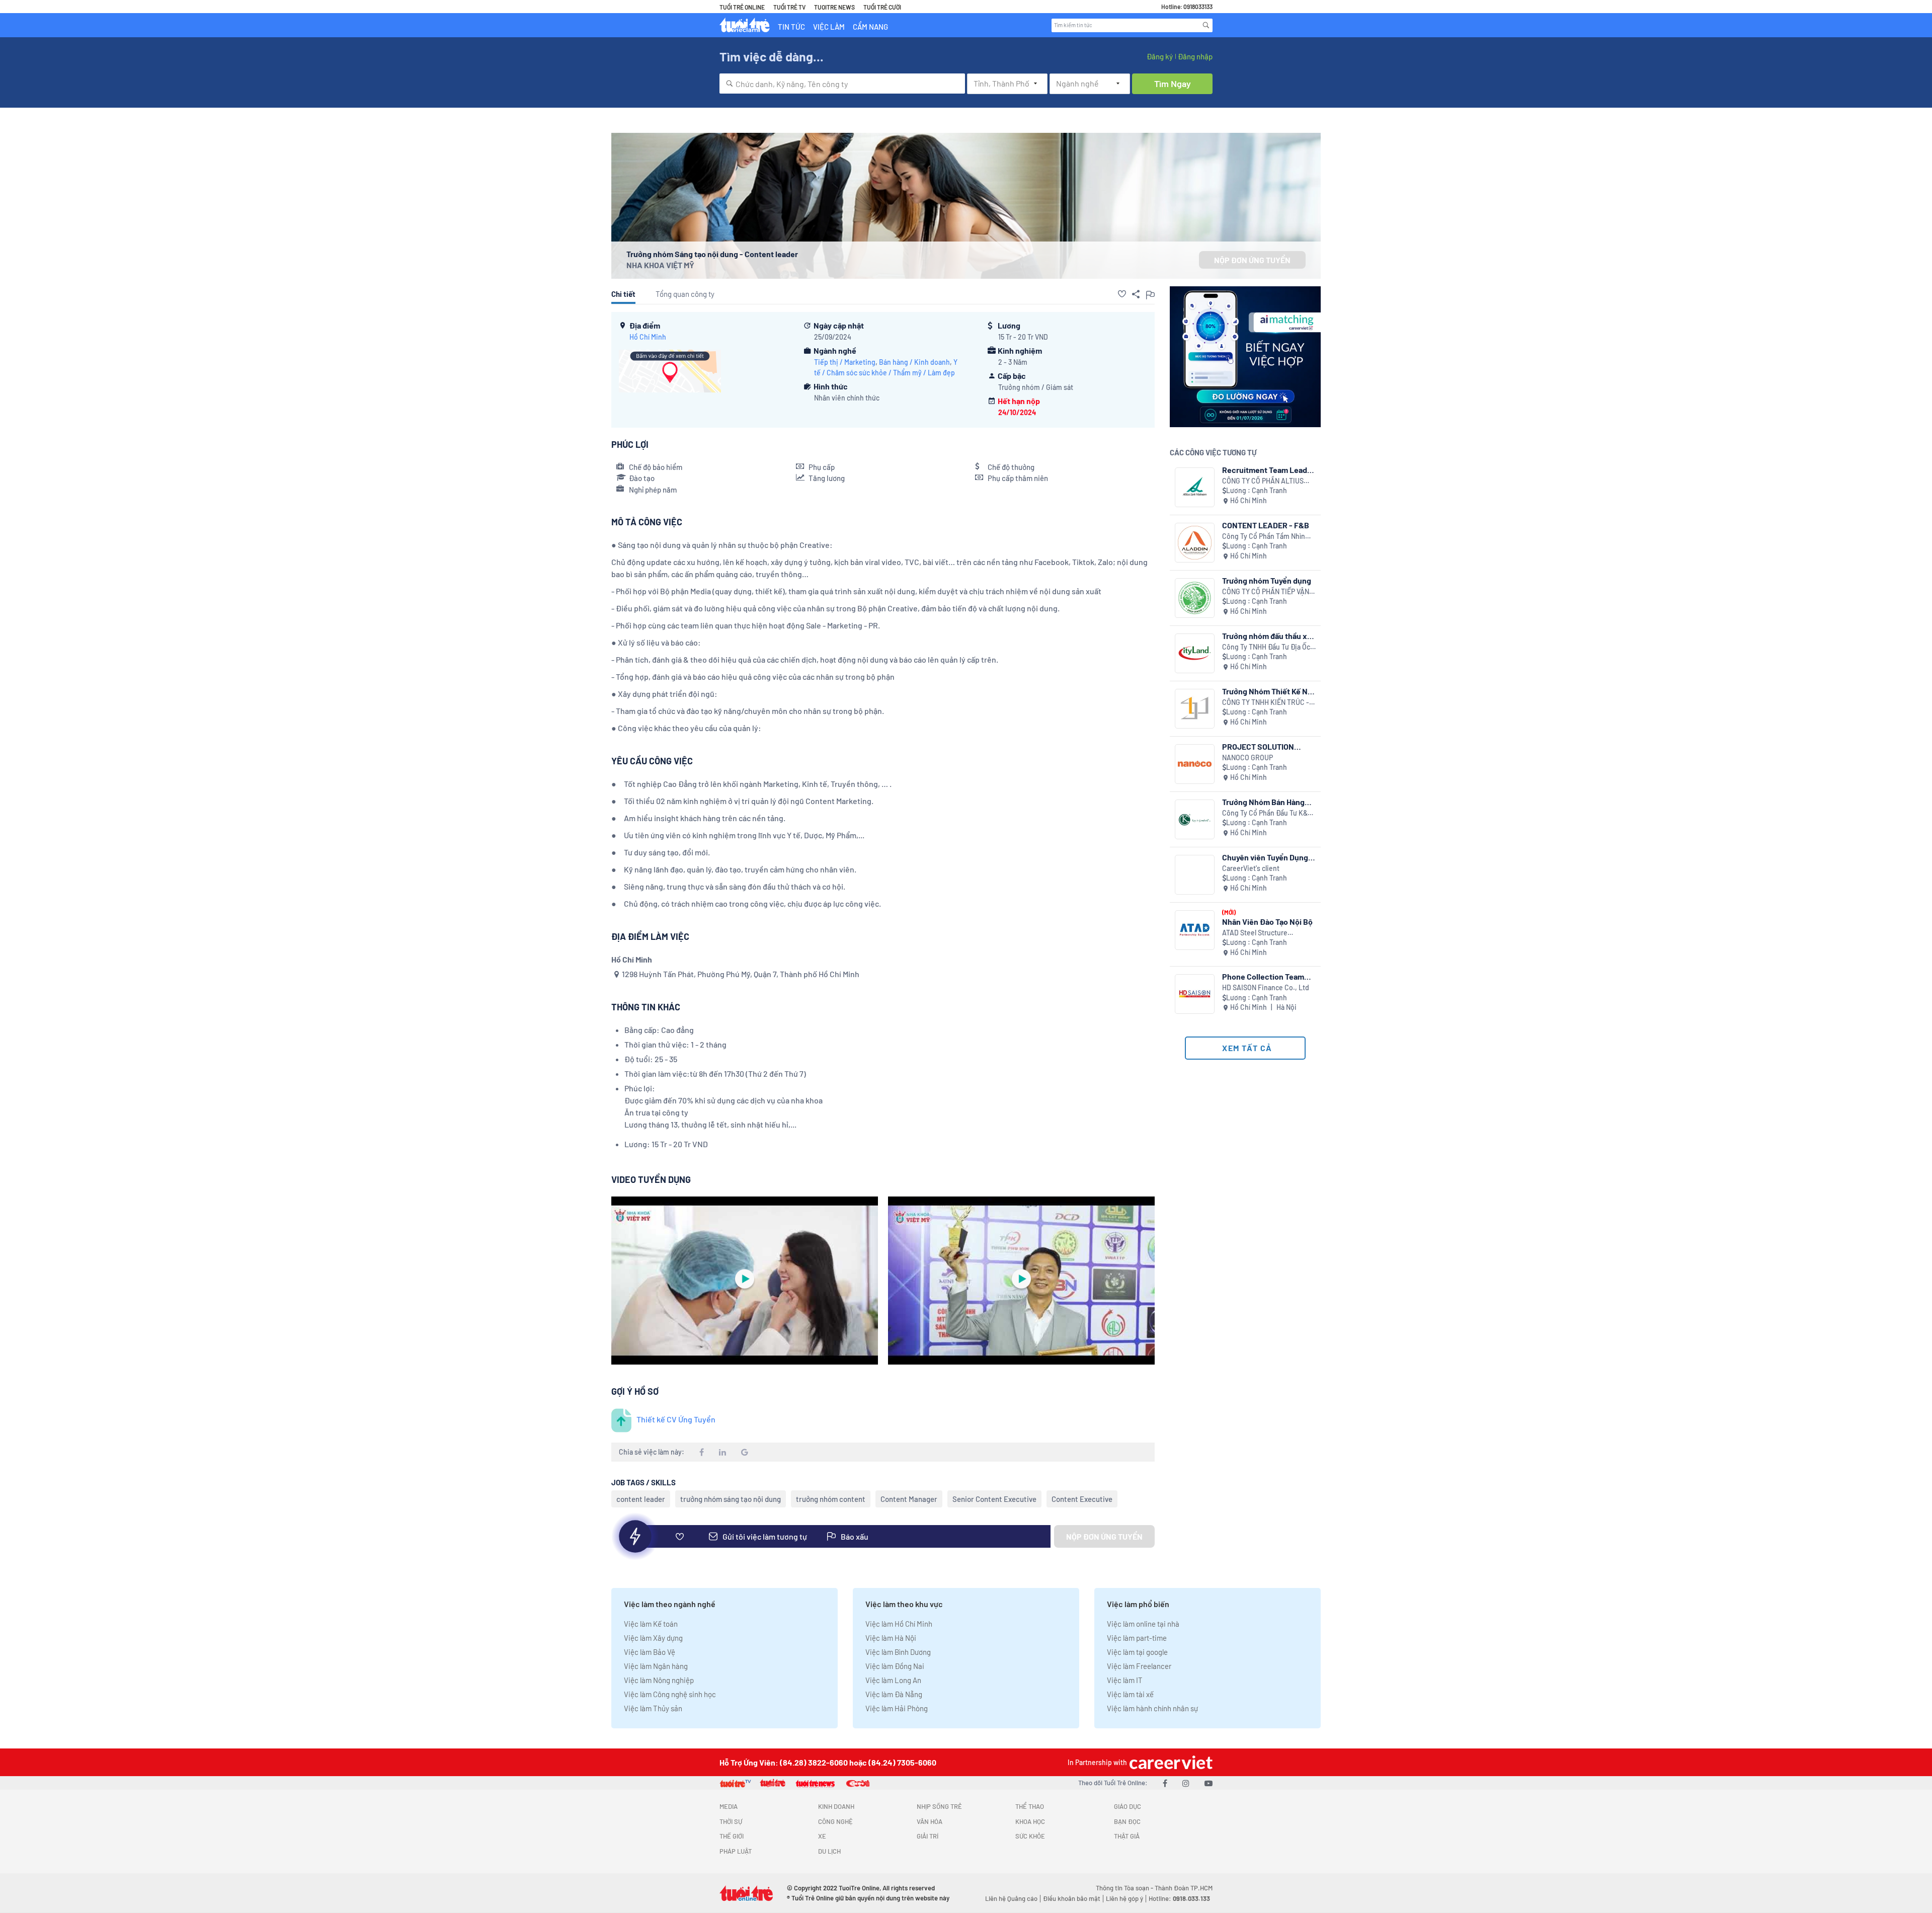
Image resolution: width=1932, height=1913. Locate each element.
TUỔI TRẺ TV (789, 7)
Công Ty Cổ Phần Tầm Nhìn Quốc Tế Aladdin (1264, 537)
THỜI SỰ (731, 1821)
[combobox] (842, 84)
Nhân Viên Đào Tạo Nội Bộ (1267, 922)
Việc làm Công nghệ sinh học (670, 1694)
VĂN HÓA (930, 1821)
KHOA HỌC (1030, 1821)
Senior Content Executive (994, 1499)
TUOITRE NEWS (834, 7)
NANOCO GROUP (1247, 758)
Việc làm (829, 27)
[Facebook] (1165, 1783)
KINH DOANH (836, 1806)
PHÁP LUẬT (736, 1851)
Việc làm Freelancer (1139, 1666)
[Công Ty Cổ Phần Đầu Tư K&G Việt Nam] (1195, 819)
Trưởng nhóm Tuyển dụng (1267, 580)
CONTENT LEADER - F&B (1266, 525)
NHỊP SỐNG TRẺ (939, 1806)
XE (822, 1836)
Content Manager (909, 1499)
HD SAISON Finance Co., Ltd (1266, 987)
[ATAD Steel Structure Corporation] (1195, 930)
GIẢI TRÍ (928, 1836)
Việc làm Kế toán (651, 1624)
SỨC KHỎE (1030, 1836)
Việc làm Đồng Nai (895, 1666)
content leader (641, 1499)
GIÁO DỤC (1128, 1806)
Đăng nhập (1195, 56)
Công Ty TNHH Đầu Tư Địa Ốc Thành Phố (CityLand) (1266, 647)
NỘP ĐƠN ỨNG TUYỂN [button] (1252, 260)
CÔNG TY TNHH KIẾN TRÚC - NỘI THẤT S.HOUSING (1266, 703)
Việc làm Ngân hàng (656, 1666)
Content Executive (1082, 1499)
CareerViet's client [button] (1251, 868)
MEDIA (729, 1806)
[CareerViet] (1170, 1762)
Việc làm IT (1125, 1680)
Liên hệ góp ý (1124, 1898)
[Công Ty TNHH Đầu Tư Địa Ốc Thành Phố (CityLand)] (1195, 653)
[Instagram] (1186, 1783)
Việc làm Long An (893, 1680)
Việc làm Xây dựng (653, 1638)
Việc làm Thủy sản (653, 1708)
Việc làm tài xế (1130, 1694)
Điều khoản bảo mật (1072, 1898)
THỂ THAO (1030, 1806)
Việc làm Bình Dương (898, 1652)
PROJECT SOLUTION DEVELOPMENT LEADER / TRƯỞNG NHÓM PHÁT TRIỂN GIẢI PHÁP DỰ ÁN (1267, 746)
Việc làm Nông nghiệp (659, 1680)
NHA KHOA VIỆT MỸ (660, 265)
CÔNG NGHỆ (835, 1821)
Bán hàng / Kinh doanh (914, 362)
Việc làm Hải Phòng (897, 1708)
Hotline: (1179, 1898)
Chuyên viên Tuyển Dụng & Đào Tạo (1269, 857)
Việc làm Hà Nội (891, 1638)
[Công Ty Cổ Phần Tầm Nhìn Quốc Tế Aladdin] (1195, 543)
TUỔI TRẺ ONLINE (742, 7)
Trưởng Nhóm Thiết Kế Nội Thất (1268, 691)
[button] (1122, 294)
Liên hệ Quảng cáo (1011, 1898)
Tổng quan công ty (685, 294)
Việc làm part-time (1137, 1638)
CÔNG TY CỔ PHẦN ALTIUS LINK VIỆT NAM (1263, 481)
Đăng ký (1160, 56)
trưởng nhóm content (831, 1499)
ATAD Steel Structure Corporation (1255, 933)
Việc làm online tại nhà (1143, 1624)
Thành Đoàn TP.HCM (1184, 1888)
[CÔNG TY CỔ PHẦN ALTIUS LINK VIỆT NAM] (1195, 487)
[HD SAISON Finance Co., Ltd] (1195, 994)
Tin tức (791, 27)
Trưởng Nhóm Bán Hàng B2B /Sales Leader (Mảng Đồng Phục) (1267, 802)
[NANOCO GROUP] (1195, 764)
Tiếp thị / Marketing (845, 362)
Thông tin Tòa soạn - (1125, 1888)
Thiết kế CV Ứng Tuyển (676, 1419)
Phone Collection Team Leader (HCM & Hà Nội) (1263, 976)
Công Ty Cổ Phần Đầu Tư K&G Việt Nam (1267, 813)
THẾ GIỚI (732, 1836)
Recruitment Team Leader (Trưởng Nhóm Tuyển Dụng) (1268, 470)
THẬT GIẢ (1127, 1836)
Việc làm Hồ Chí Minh (899, 1624)
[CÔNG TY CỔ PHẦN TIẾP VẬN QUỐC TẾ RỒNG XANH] (1195, 598)
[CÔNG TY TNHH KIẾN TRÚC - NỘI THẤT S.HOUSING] (1195, 709)
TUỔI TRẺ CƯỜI (882, 7)
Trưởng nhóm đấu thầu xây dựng (1269, 636)
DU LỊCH (829, 1851)
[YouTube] (1209, 1783)
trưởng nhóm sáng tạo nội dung (731, 1499)
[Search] (1206, 25)
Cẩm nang (870, 27)
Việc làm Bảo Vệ (650, 1652)
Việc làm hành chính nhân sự (1152, 1708)
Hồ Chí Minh (648, 337)
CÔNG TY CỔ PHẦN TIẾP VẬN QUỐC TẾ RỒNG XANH (1266, 592)
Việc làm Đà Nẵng (894, 1694)
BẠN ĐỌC (1127, 1821)
